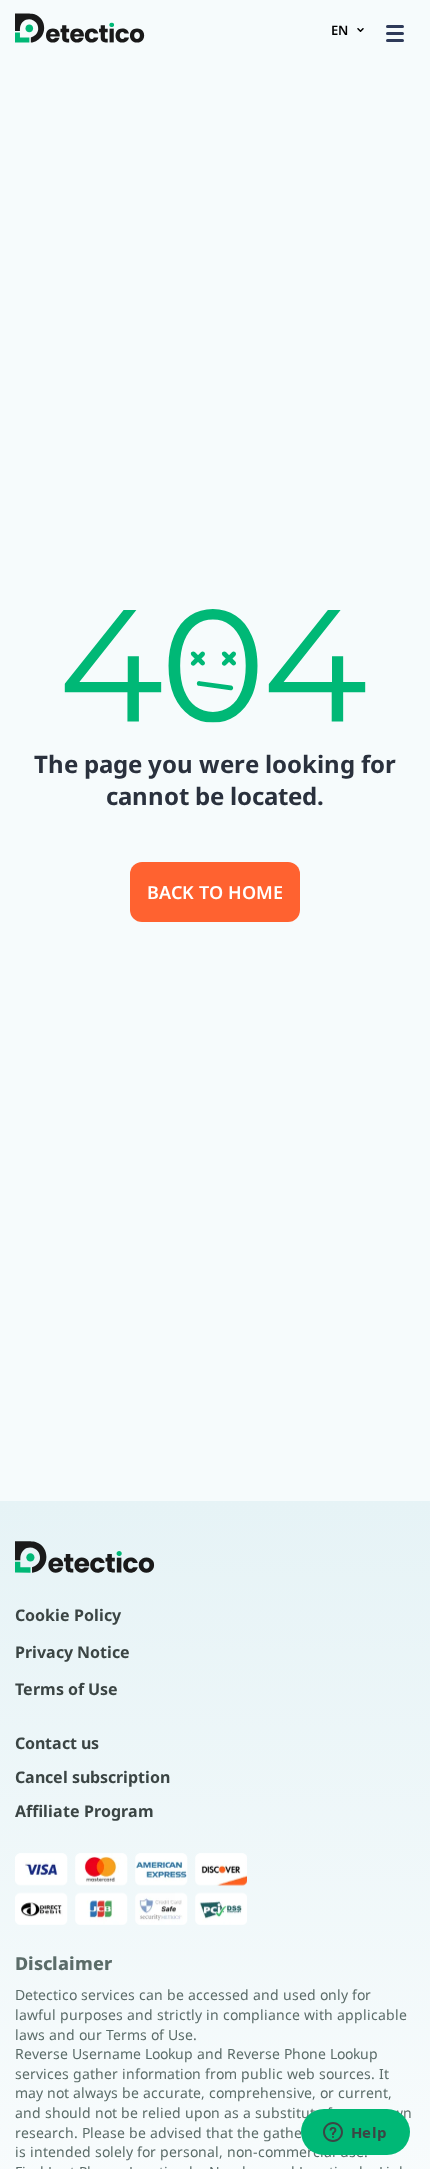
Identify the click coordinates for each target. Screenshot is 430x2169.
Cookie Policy (68, 1615)
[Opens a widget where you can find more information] (355, 2134)
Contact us (57, 1743)
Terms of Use (66, 1689)
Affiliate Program (84, 1811)
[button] (395, 33)
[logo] (80, 30)
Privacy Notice (72, 1652)
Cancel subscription (92, 1777)
